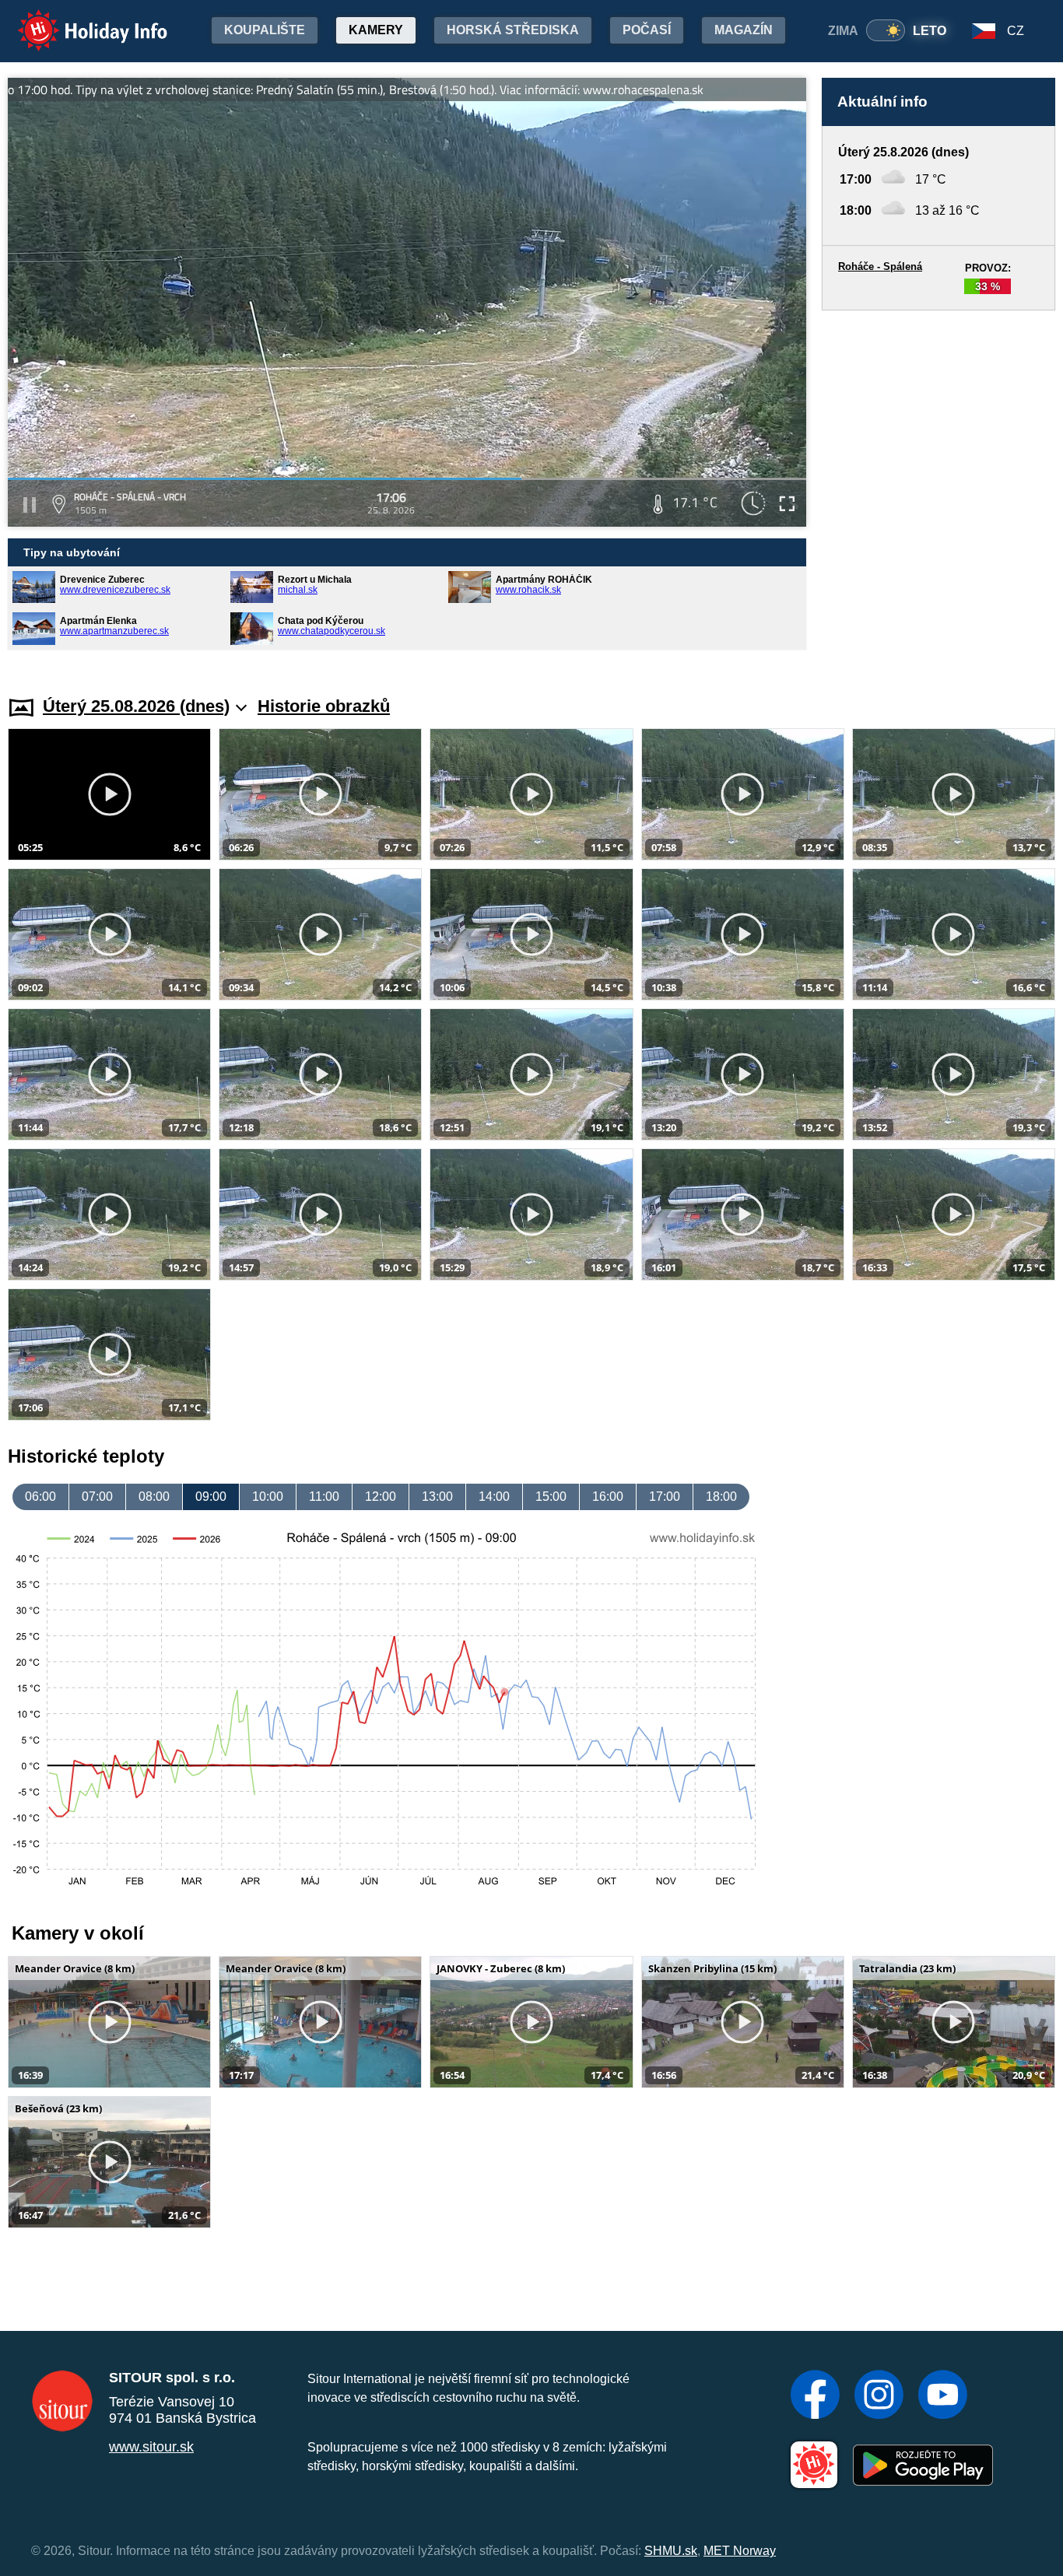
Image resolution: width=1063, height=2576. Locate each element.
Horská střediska (513, 30)
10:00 (268, 1497)
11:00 (324, 1497)
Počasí (647, 30)
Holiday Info (78, 20)
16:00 (608, 1497)
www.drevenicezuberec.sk (115, 590)
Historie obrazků (324, 706)
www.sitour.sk (151, 2447)
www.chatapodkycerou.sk (332, 631)
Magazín (744, 30)
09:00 (211, 1497)
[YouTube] (943, 2396)
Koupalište (265, 30)
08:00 (154, 1497)
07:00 (97, 1497)
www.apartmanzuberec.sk (114, 631)
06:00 (40, 1497)
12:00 (381, 1497)
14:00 (494, 1497)
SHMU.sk (671, 2551)
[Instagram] (879, 2396)
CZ (1016, 31)
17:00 (665, 1497)
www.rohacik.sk (528, 590)
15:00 (551, 1497)
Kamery (376, 30)
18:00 (721, 1497)
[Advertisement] (938, 487)
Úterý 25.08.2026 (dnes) (136, 706)
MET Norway (740, 2551)
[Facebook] (815, 2396)
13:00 (437, 1497)
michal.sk (298, 590)
